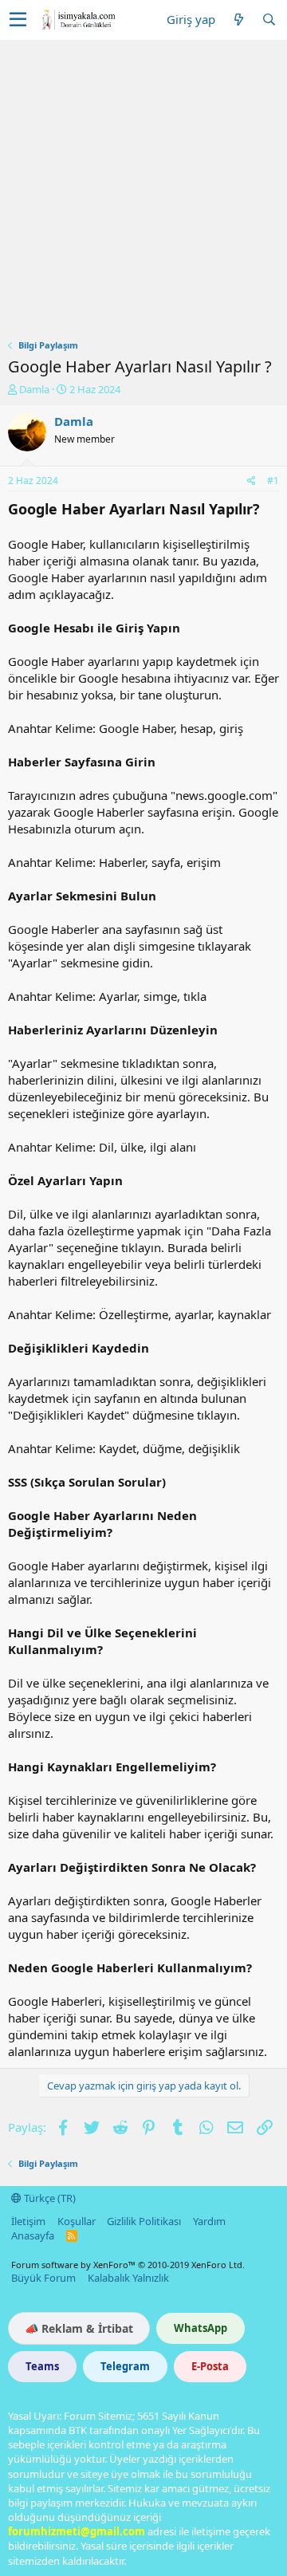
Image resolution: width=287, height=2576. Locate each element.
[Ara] (269, 20)
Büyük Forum (43, 2278)
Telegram (125, 2366)
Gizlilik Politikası (144, 2221)
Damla (34, 389)
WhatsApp (201, 2328)
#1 (273, 481)
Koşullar (77, 2221)
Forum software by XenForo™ (128, 2265)
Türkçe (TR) (49, 2198)
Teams (42, 2366)
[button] (18, 20)
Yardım (209, 2221)
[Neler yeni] (238, 20)
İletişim (28, 2221)
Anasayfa (33, 2235)
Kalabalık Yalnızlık (128, 2278)
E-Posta (210, 2366)
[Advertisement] (143, 191)
